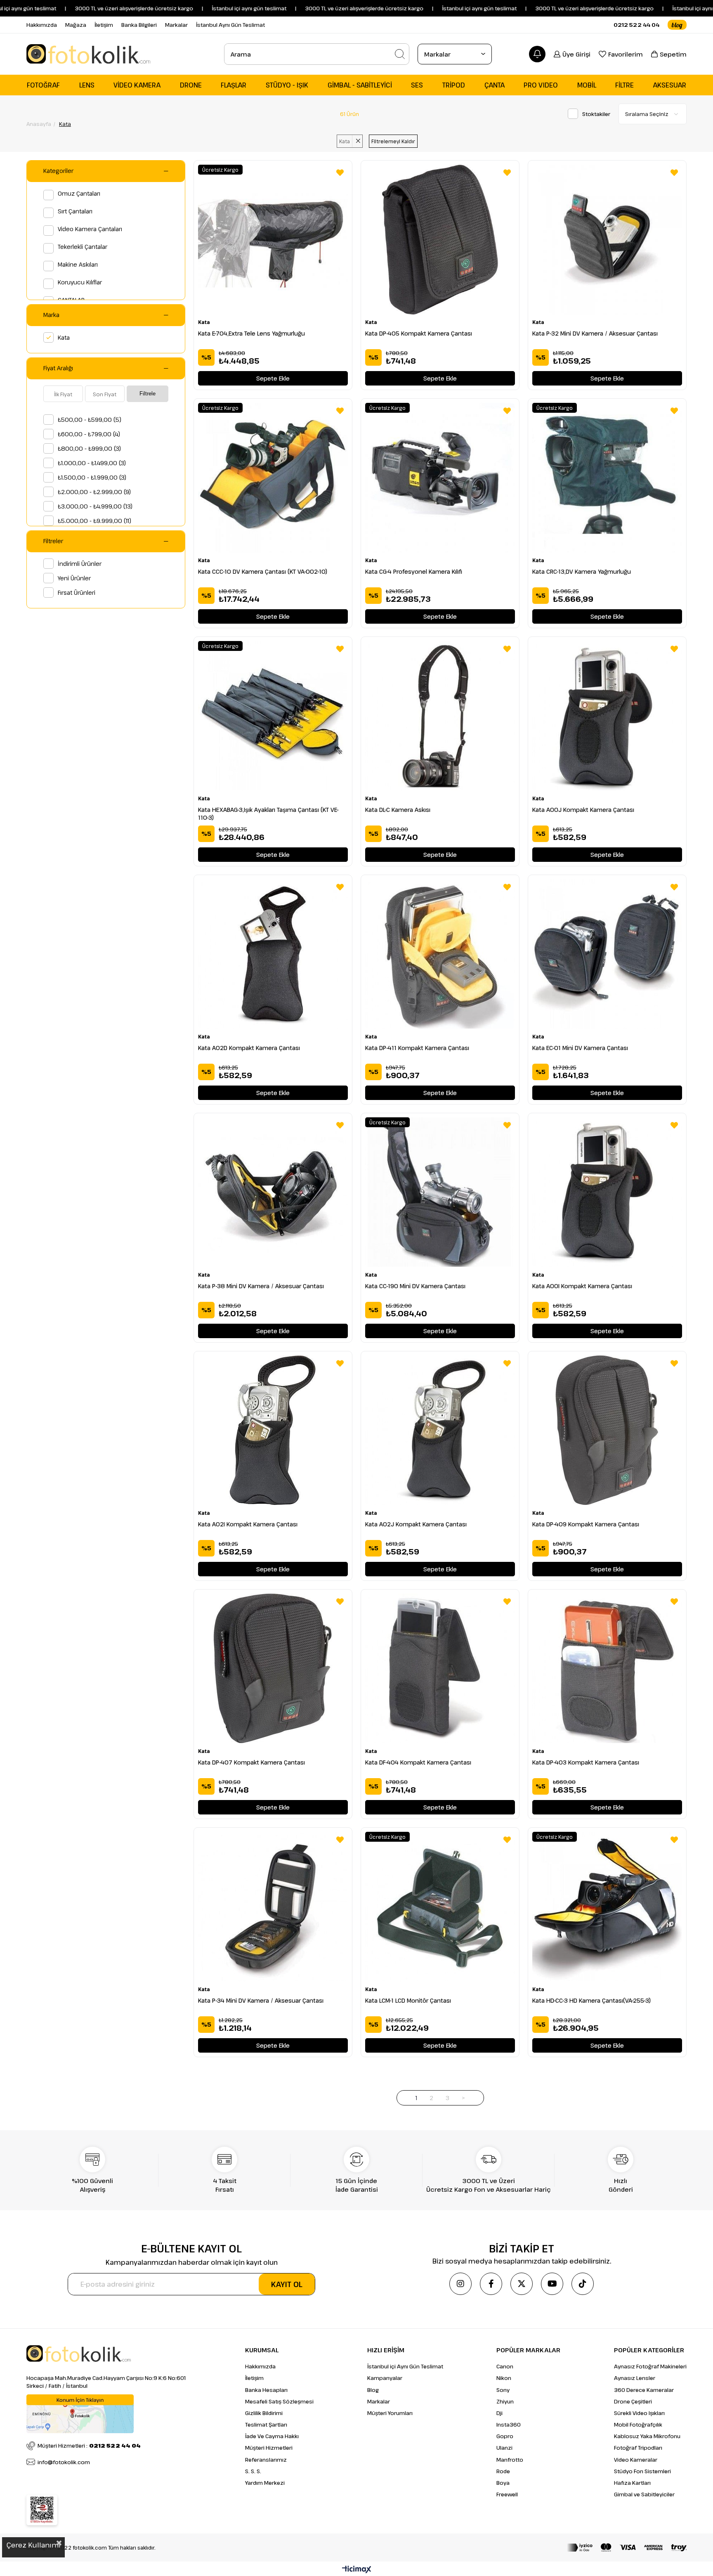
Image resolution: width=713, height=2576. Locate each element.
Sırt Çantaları (75, 211)
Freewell (507, 2494)
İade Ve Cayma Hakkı (272, 2436)
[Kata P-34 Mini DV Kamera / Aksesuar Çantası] (273, 1907)
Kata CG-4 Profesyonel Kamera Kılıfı (414, 571)
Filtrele (148, 394)
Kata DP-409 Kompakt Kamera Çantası (586, 1524)
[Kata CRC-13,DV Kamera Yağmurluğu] (607, 478)
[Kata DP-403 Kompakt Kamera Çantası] (607, 1669)
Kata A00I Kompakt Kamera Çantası (582, 1286)
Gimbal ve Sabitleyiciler (644, 2494)
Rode (503, 2471)
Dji (499, 2413)
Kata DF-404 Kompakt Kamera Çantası (418, 1762)
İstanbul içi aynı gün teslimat (419, 8)
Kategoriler (58, 171)
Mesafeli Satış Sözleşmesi (279, 2401)
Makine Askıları (78, 264)
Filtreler (53, 541)
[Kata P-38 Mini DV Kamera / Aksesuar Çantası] (273, 1192)
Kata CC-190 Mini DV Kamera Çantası (415, 1286)
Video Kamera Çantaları (90, 229)
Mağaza (76, 25)
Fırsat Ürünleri (77, 593)
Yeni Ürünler (74, 578)
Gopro (505, 2436)
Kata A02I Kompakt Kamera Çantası (248, 1524)
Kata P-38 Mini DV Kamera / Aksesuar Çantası (261, 1286)
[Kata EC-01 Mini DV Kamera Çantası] (607, 954)
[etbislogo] (42, 2510)
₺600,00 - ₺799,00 (89, 434)
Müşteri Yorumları (390, 2413)
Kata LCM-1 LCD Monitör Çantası (408, 2000)
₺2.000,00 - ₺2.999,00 (94, 492)
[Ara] (400, 54)
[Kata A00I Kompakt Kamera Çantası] (607, 1192)
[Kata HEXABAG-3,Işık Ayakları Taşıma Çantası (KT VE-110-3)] (273, 716)
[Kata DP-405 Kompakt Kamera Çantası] (440, 240)
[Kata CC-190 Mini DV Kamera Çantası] (440, 1192)
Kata (64, 337)
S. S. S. (253, 2471)
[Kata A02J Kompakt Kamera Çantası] (440, 1430)
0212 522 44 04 (636, 25)
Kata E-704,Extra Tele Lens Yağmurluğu (251, 333)
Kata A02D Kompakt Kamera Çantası (249, 1048)
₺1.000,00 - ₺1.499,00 (92, 463)
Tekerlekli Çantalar (83, 247)
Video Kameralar (636, 2460)
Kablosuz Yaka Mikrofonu (647, 2436)
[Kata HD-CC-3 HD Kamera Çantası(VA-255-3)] (607, 1907)
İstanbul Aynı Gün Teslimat (230, 25)
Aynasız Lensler (635, 2378)
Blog (373, 2390)
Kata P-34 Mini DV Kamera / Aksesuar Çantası (261, 2000)
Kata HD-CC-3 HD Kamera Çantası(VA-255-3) (591, 2000)
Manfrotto (510, 2460)
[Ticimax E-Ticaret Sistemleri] (357, 2570)
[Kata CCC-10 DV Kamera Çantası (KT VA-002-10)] (273, 478)
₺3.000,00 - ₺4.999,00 (95, 506)
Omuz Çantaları (79, 193)
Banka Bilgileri (139, 25)
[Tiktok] (583, 2284)
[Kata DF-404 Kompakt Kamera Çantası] (440, 1669)
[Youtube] (552, 2284)
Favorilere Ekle (340, 173)
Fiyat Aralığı (58, 368)
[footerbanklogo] (627, 2548)
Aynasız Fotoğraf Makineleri (650, 2366)
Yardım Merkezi (265, 2483)
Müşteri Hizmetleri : (89, 2446)
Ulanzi (504, 2448)
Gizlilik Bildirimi (264, 2413)
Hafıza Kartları (632, 2483)
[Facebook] (491, 2284)
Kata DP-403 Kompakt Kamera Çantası (586, 1762)
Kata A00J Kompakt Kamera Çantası (583, 810)
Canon (505, 2366)
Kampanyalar (385, 2378)
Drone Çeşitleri (633, 2401)
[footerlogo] (79, 2354)
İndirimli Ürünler (80, 564)
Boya (503, 2483)
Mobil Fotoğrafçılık (638, 2425)
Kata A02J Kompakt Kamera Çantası (416, 1524)
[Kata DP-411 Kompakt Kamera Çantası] (440, 954)
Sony (503, 2390)
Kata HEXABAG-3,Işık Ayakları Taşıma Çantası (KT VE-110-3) (268, 814)
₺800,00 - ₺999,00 (89, 448)
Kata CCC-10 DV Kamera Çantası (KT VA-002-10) (263, 571)
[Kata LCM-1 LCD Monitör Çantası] (440, 1907)
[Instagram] (460, 2284)
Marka (51, 315)
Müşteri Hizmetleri (269, 2448)
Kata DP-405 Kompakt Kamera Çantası (419, 333)
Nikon (504, 2378)
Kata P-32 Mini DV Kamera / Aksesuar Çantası (595, 333)
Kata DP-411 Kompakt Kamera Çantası (417, 1048)
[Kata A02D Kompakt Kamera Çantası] (273, 954)
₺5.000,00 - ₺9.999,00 (94, 521)
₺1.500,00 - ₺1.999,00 (92, 477)
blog (677, 25)
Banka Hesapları (266, 2390)
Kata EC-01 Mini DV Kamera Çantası (580, 1048)
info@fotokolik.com (64, 2462)
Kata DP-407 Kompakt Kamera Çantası (251, 1762)
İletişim (104, 25)
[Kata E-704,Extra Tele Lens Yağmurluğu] (273, 240)
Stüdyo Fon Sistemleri (642, 2471)
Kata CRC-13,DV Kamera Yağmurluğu (582, 571)
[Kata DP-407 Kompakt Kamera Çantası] (273, 1669)
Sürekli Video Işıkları (639, 2413)
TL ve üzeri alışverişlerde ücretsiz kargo (542, 8)
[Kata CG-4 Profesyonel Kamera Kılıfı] (440, 478)
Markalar (176, 25)
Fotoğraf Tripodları (638, 2448)
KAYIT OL (287, 2284)
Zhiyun (505, 2401)
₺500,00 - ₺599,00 (90, 420)
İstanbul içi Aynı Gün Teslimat (405, 2366)
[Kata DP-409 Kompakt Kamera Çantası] (607, 1430)
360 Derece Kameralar (644, 2390)
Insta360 (509, 2425)
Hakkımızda (42, 25)
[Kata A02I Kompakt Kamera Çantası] (273, 1430)
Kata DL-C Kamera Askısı (398, 810)
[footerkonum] (80, 2414)
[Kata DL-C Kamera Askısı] (440, 716)
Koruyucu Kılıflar (80, 282)
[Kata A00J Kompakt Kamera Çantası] (607, 716)
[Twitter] (522, 2284)
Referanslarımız (266, 2460)
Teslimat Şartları (266, 2425)
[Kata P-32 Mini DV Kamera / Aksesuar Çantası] (607, 240)
